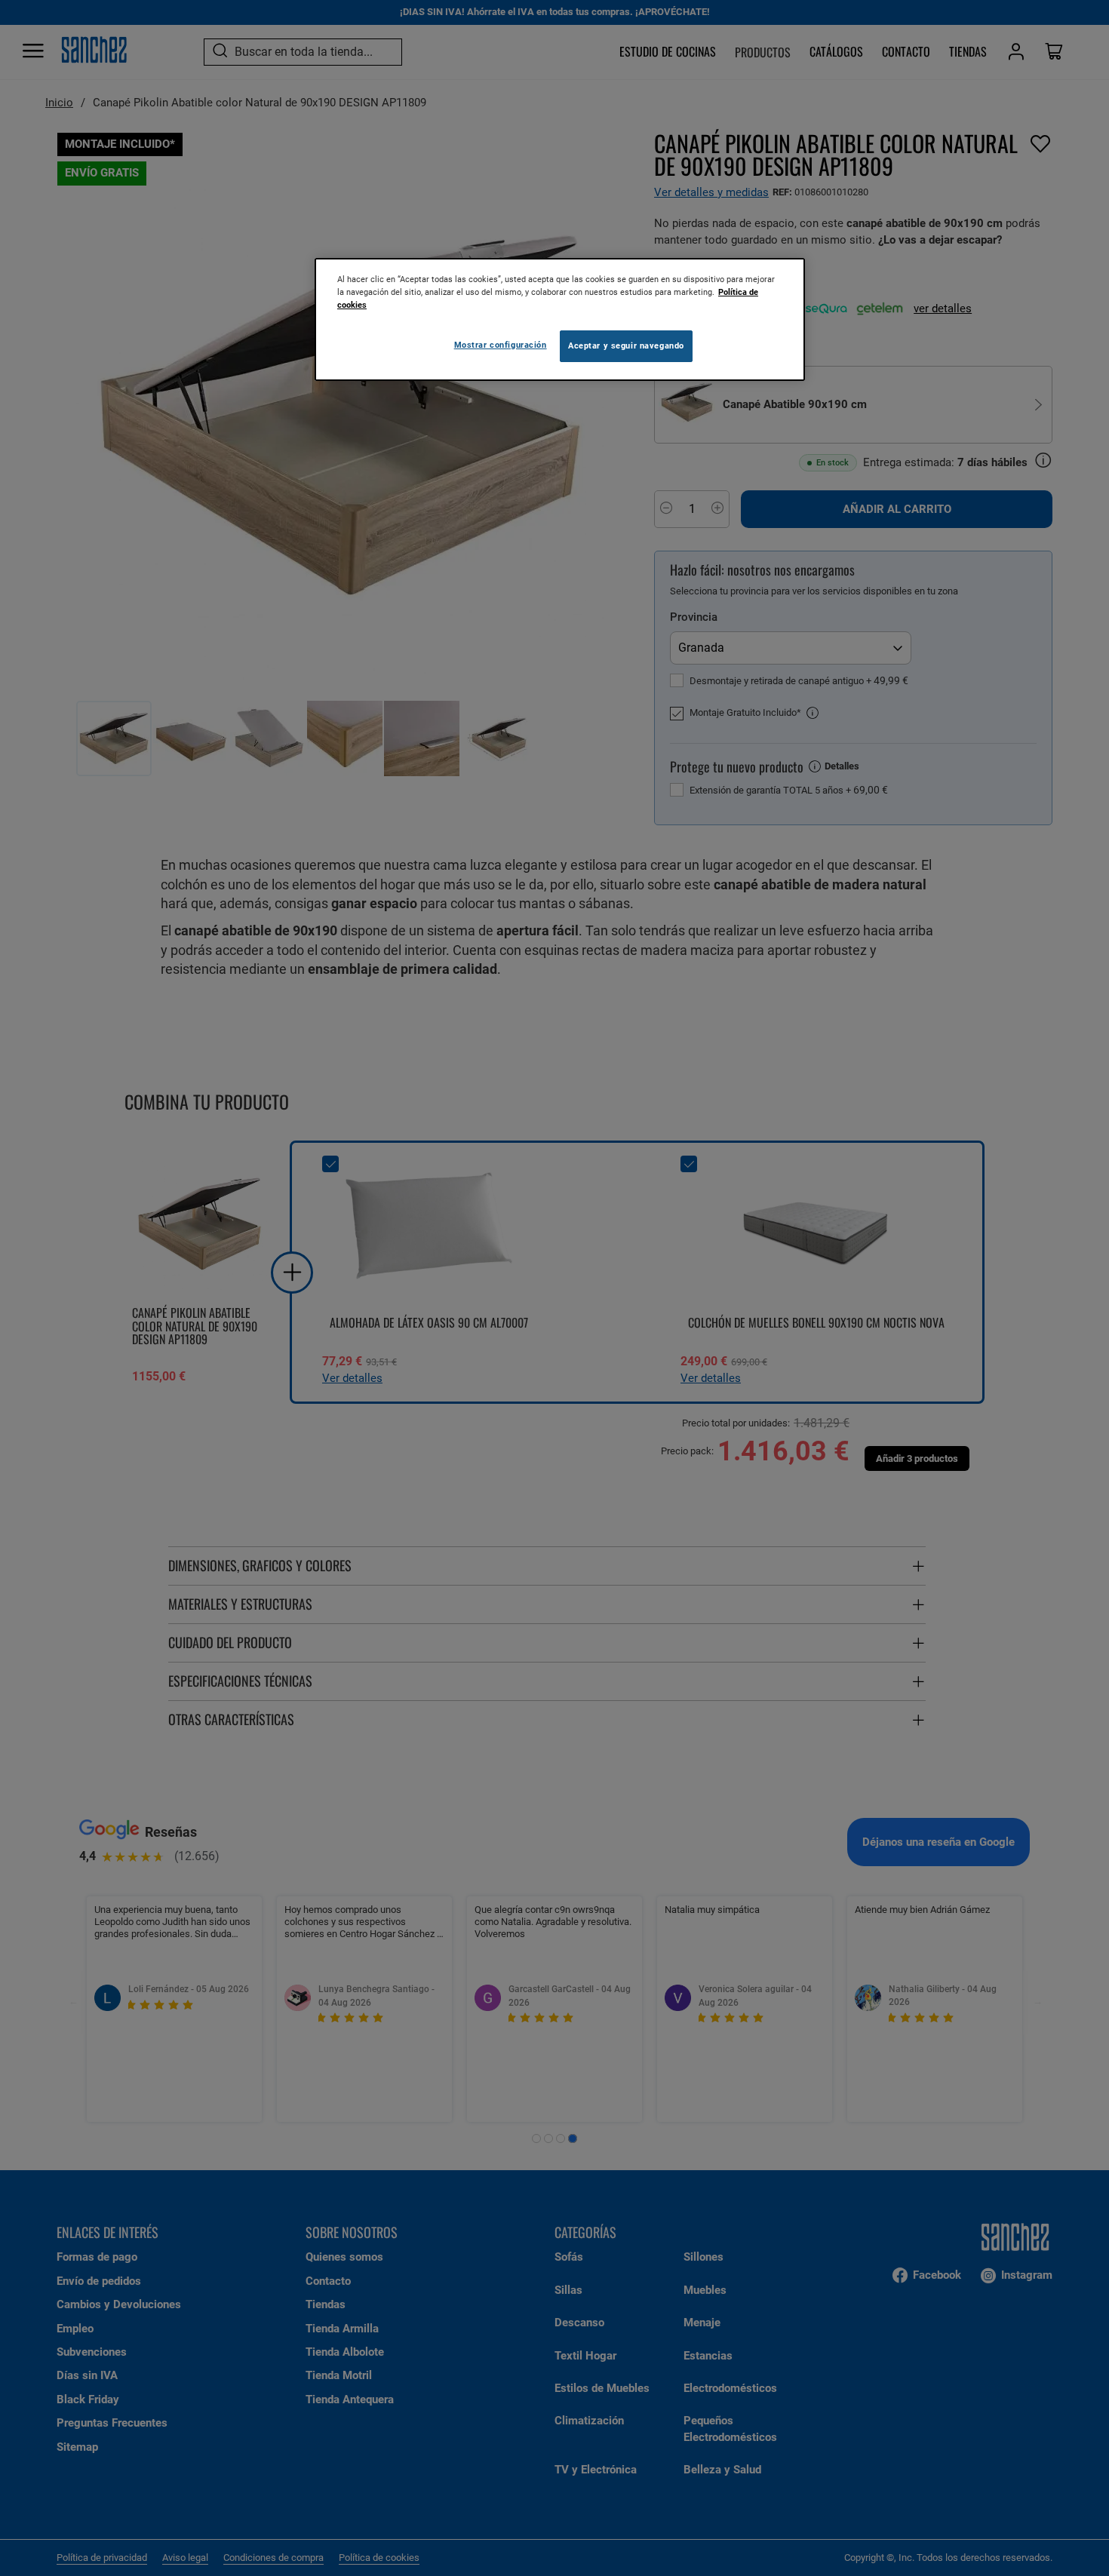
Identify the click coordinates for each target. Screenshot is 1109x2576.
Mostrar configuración (501, 345)
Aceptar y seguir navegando (626, 345)
